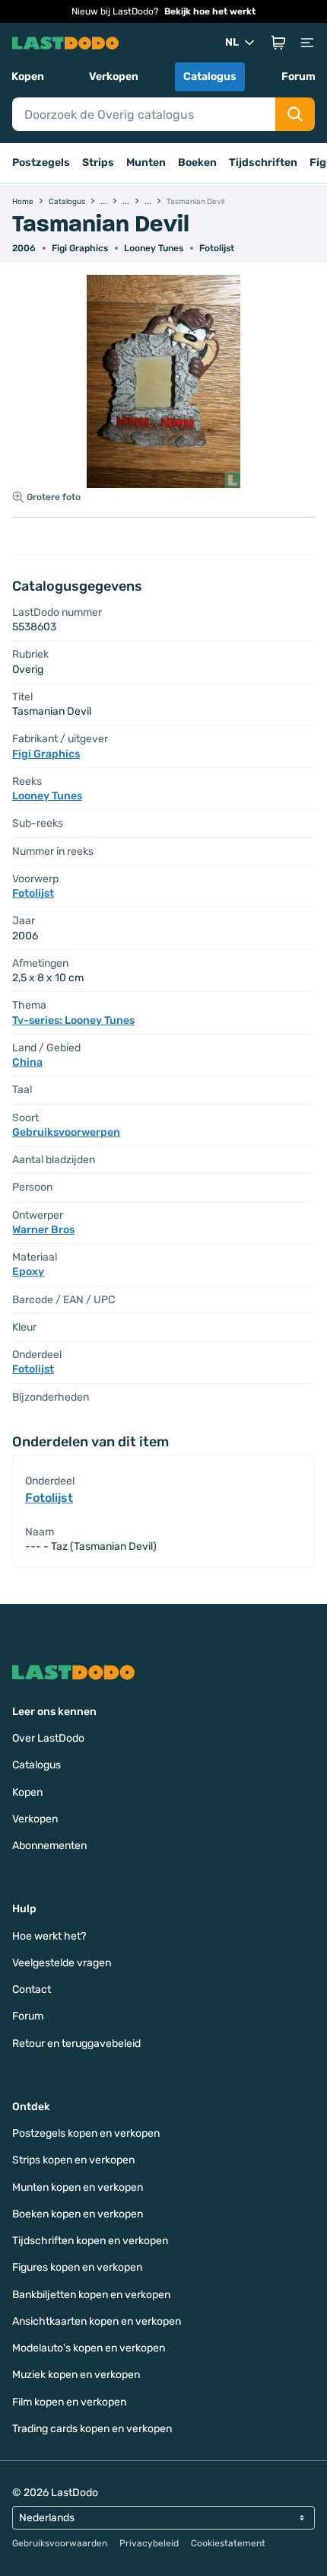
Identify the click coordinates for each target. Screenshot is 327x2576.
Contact (32, 1989)
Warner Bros (43, 1230)
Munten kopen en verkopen (78, 2187)
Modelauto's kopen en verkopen (89, 2348)
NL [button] (232, 42)
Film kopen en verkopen (69, 2402)
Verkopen (114, 77)
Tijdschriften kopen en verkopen (90, 2241)
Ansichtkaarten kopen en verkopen (97, 2321)
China (27, 1062)
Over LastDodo (48, 1738)
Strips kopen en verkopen (73, 2160)
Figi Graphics (80, 248)
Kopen (28, 77)
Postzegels (41, 163)
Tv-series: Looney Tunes (73, 1020)
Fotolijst (217, 248)
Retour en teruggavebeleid (76, 2044)
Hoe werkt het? (49, 1936)
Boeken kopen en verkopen (78, 2214)
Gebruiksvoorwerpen (66, 1132)
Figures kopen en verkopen (77, 2267)
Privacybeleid (149, 2543)
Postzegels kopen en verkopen (86, 2133)
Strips (98, 163)
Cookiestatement (228, 2543)
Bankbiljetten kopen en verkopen (91, 2295)
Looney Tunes (154, 248)
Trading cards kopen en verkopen (92, 2429)
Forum (298, 77)
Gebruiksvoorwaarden (60, 2543)
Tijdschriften (263, 163)
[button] (278, 43)
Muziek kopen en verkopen (76, 2375)
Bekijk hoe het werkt (210, 11)
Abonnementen (49, 1846)
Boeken (197, 163)
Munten (146, 163)
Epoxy (28, 1272)
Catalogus (210, 77)
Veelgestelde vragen (62, 1963)
